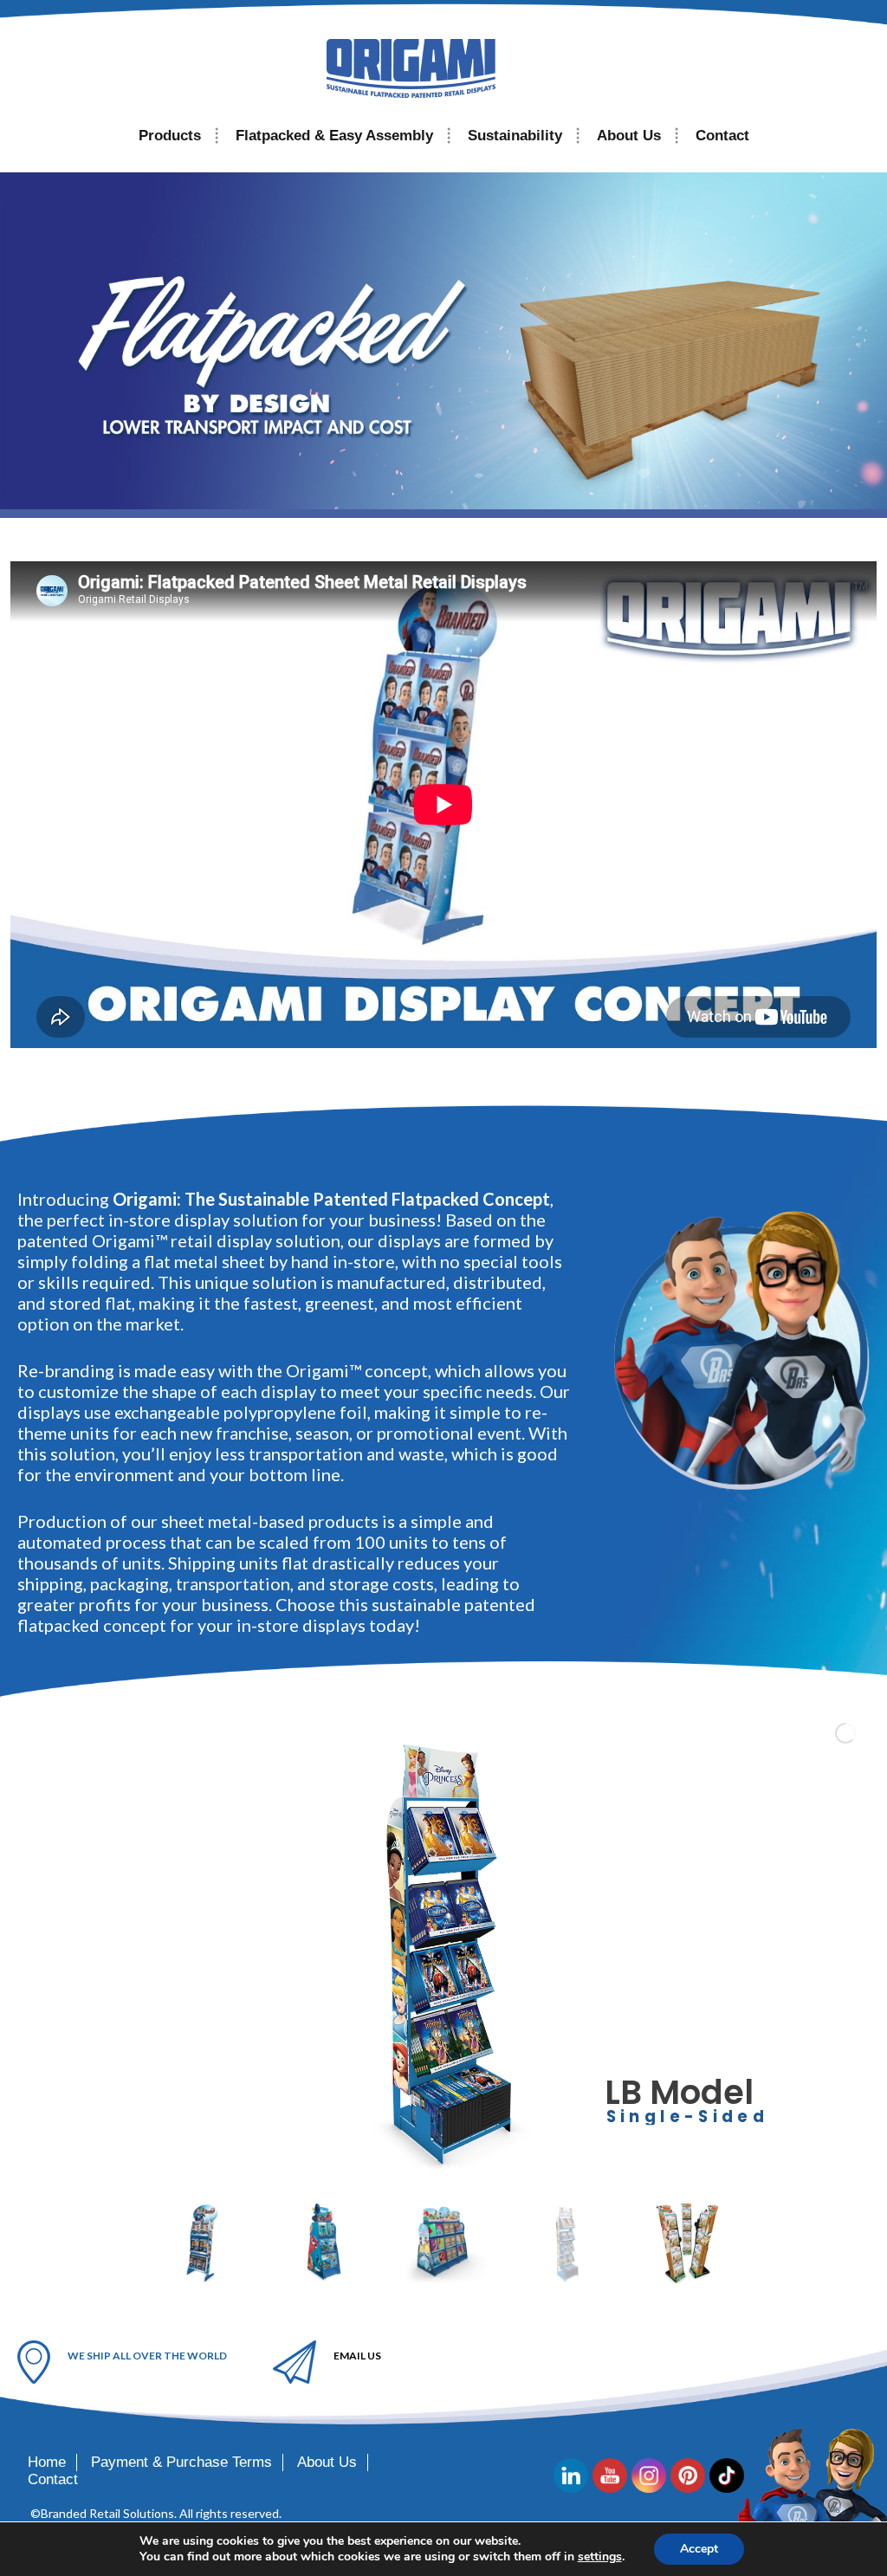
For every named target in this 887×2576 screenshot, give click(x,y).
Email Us (357, 2356)
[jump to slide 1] (203, 2243)
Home (47, 2462)
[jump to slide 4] (567, 2243)
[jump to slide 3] (445, 2243)
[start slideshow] (426, 2164)
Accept (699, 2549)
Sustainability (515, 136)
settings (600, 2557)
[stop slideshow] (454, 2164)
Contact (722, 136)
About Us (629, 136)
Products (170, 136)
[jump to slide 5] (688, 2243)
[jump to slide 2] (324, 2243)
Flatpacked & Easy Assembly (334, 136)
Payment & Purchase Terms (181, 2462)
